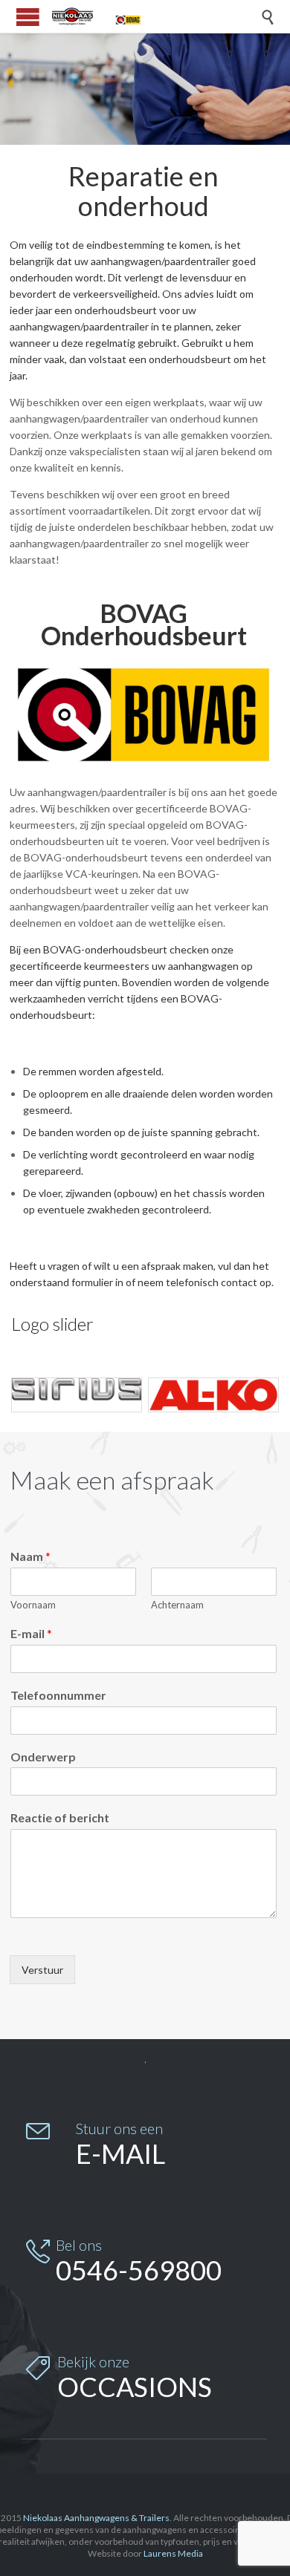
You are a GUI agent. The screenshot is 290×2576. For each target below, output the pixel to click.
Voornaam (33, 1605)
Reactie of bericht (60, 1817)
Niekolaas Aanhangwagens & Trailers (96, 2518)
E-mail (31, 1633)
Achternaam (177, 1605)
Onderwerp (43, 1757)
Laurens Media (173, 2553)
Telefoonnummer (58, 1695)
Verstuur (42, 1970)
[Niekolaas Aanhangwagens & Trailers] (97, 16)
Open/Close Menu (28, 17)
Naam (30, 1556)
